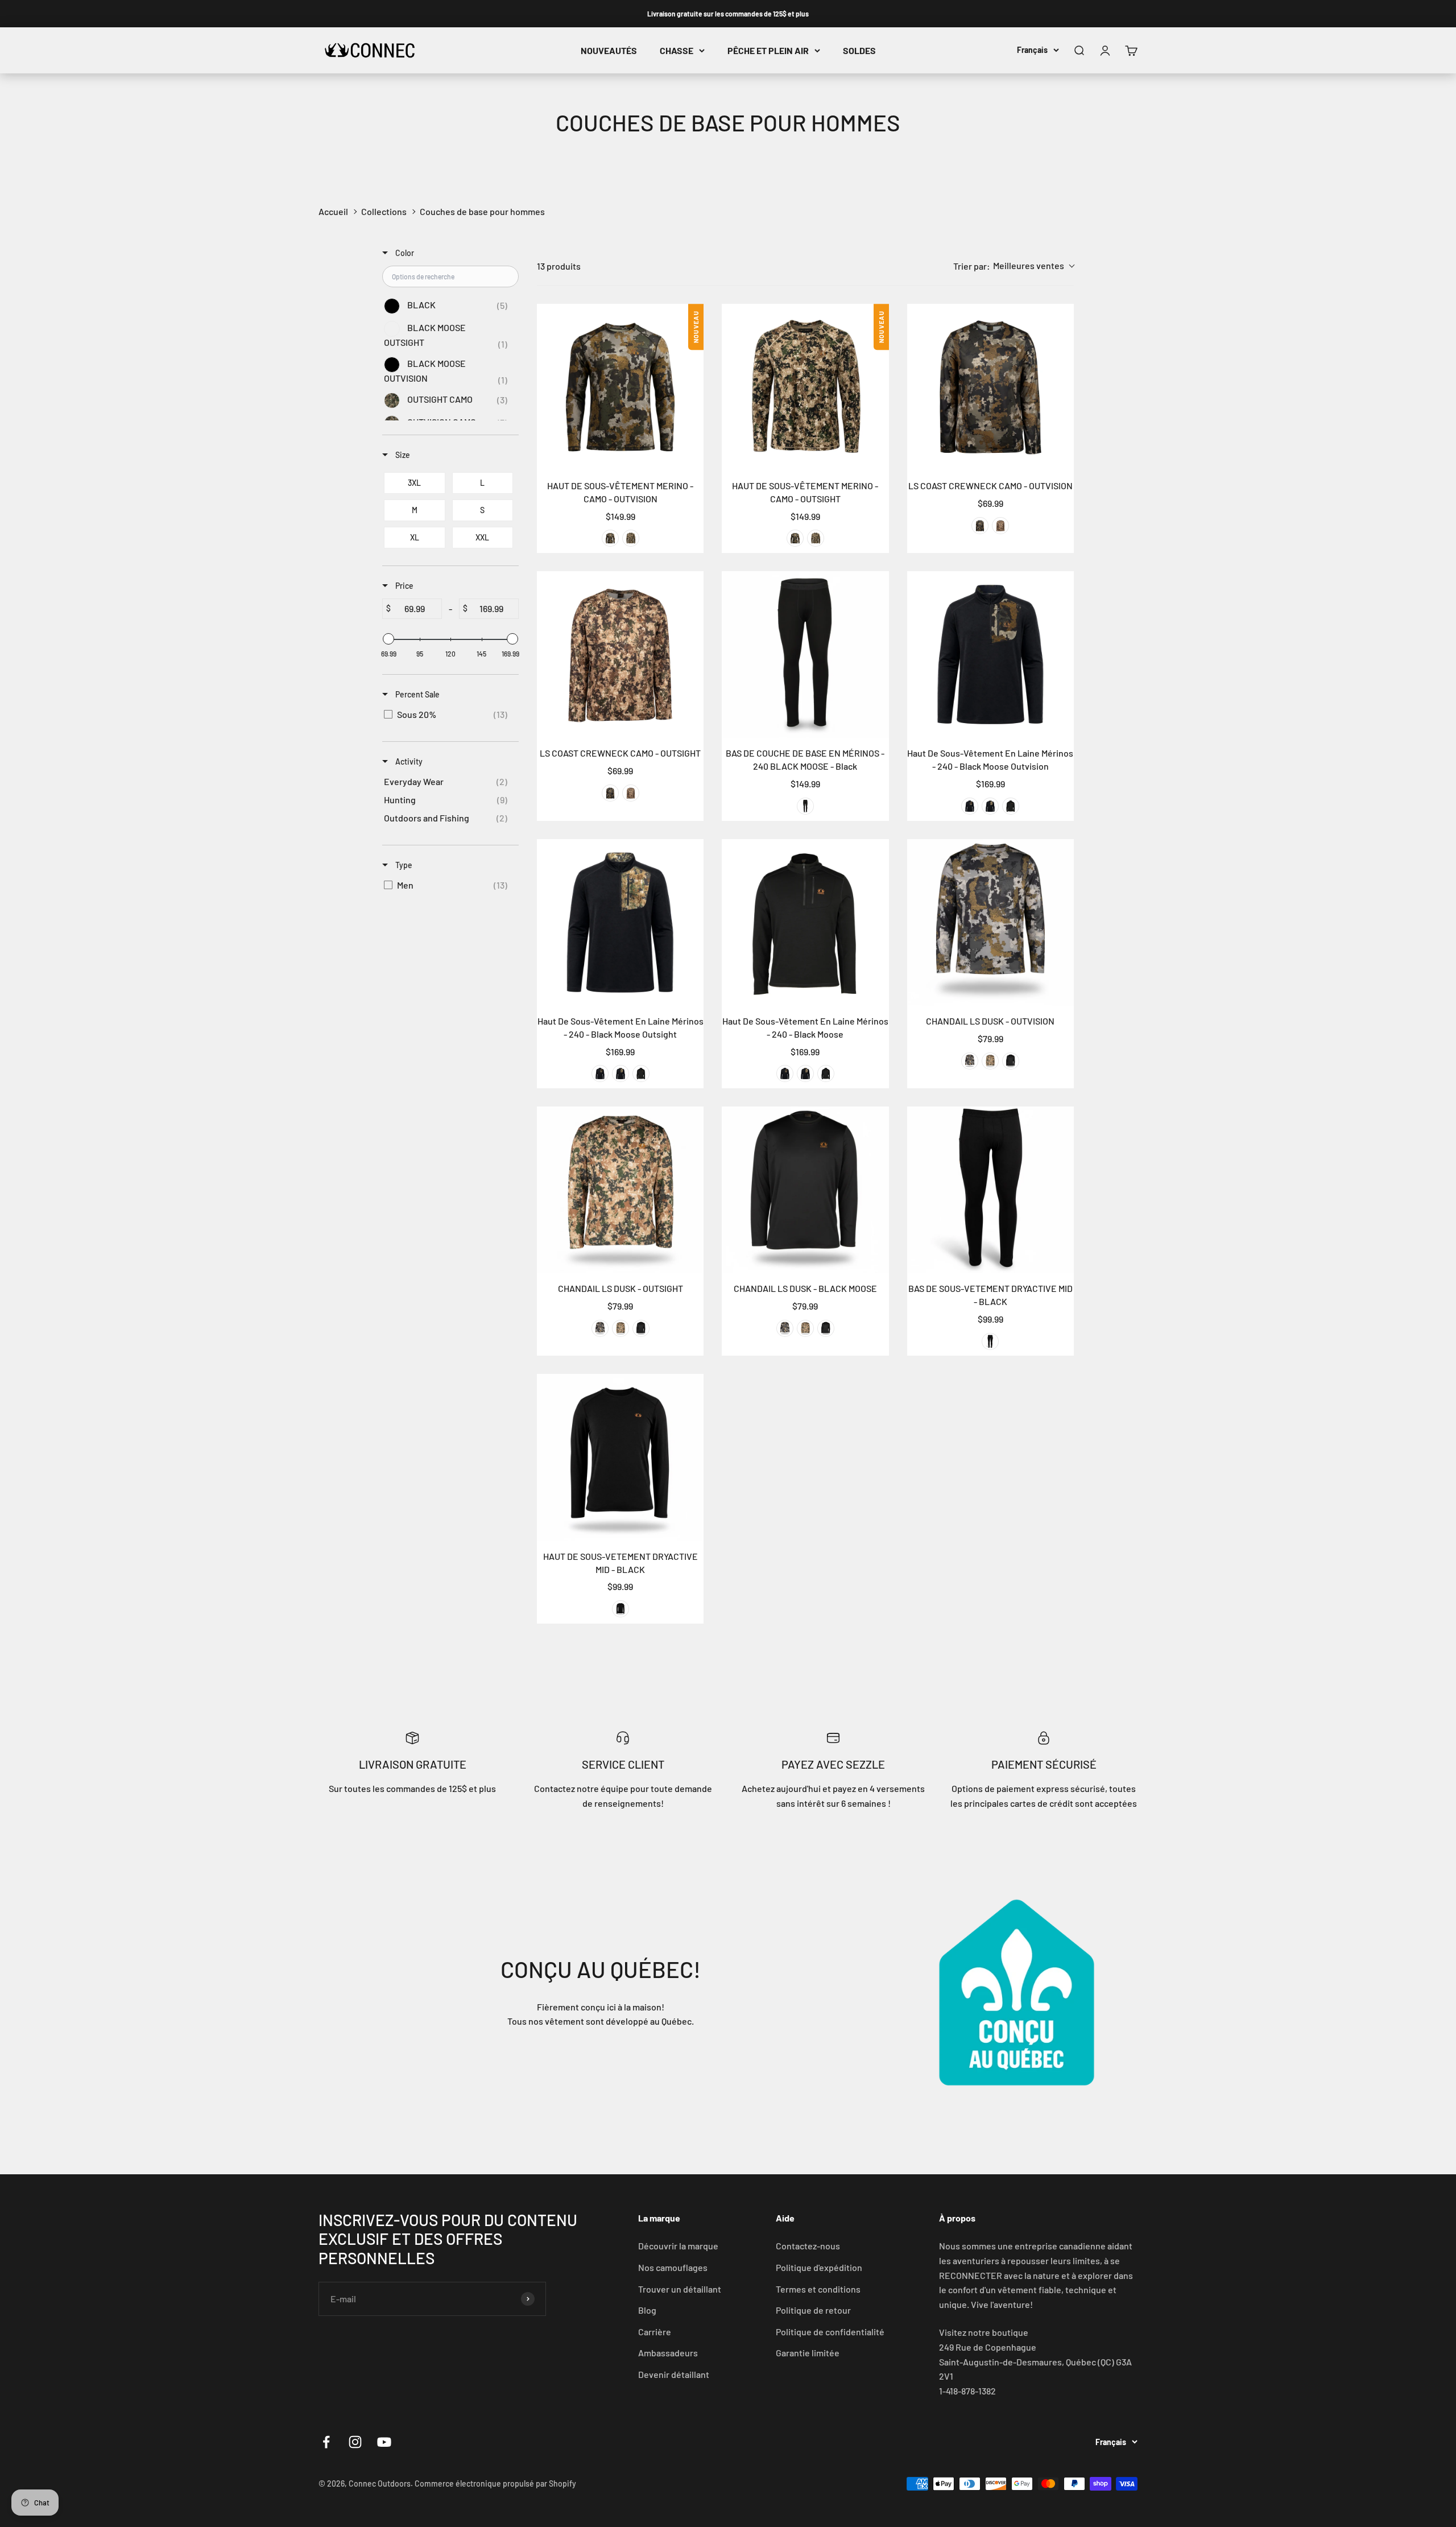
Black (805, 806)
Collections (384, 211)
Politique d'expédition (819, 2267)
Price (404, 586)
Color (404, 253)
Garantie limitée (808, 2353)
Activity (408, 761)
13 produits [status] (559, 266)
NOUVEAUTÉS (609, 50)
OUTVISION (610, 538)
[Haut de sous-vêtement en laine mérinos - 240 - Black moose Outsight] (620, 922)
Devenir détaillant (674, 2374)
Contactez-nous (808, 2246)
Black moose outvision (970, 806)
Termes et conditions (818, 2289)
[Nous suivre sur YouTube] (384, 2442)
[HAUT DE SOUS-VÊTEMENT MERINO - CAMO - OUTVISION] (620, 387)
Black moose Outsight (990, 806)
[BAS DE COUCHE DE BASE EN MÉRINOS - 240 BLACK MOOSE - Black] (805, 655)
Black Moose (1011, 806)
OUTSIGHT (631, 538)
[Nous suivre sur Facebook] (326, 2442)
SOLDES (859, 50)
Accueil (333, 211)
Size (402, 455)
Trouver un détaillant (680, 2289)
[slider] (388, 639)
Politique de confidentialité (830, 2332)
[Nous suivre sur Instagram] (355, 2442)
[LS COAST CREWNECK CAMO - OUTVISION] (990, 387)
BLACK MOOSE (1011, 1061)
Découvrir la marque (678, 2246)
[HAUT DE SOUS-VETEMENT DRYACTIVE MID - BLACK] (620, 1457)
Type (403, 865)
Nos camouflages (673, 2267)
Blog (647, 2310)
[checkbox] (448, 306)
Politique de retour (813, 2310)
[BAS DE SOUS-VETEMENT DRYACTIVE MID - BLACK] (990, 1190)
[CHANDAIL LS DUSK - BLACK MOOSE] (805, 1190)
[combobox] (1014, 266)
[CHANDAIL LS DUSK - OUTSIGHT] (620, 1190)
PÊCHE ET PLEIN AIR (768, 50)
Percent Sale (417, 694)
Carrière (655, 2332)
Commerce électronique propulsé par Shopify (495, 2483)
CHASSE (677, 50)
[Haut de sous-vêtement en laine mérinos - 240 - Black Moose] (805, 922)
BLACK (990, 1341)
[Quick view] (692, 459)
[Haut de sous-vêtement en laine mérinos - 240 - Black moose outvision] (990, 655)
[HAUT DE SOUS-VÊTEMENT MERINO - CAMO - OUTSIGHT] (805, 387)
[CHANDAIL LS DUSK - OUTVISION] (990, 922)
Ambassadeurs (668, 2353)
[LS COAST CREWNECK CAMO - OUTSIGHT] (620, 655)
